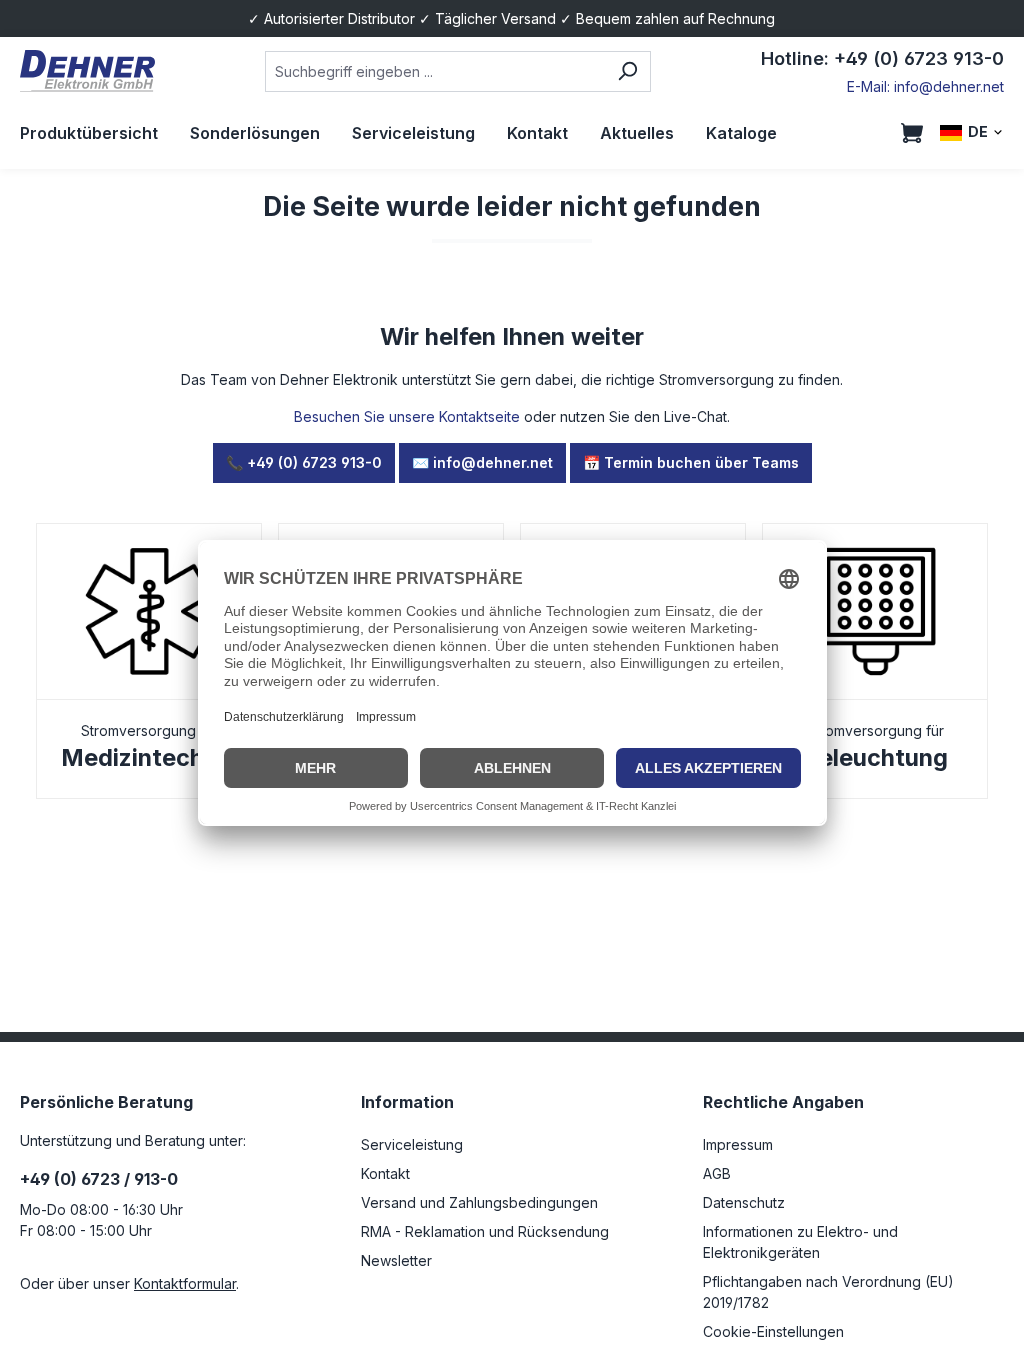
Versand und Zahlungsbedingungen (479, 1202)
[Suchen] (627, 71)
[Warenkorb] (912, 133)
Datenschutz (744, 1202)
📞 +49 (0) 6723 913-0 (304, 462)
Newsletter (396, 1260)
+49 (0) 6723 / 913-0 (99, 1179)
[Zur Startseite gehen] (87, 71)
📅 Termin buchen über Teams (691, 462)
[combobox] (435, 71)
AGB (717, 1173)
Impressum (738, 1144)
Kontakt (385, 1173)
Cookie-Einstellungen (773, 1331)
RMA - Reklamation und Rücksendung (485, 1231)
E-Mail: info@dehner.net (925, 86)
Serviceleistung (412, 1144)
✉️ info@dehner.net (482, 462)
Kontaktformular (185, 1283)
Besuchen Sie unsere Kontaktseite (407, 416)
